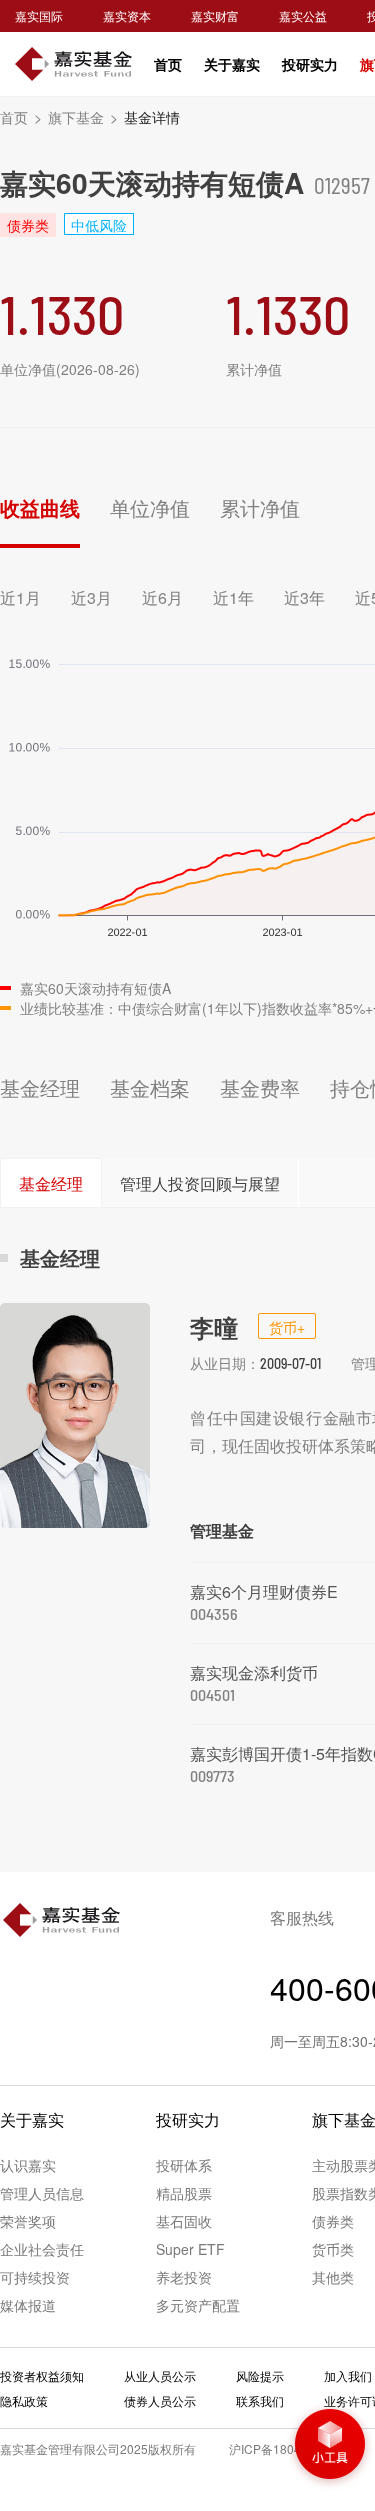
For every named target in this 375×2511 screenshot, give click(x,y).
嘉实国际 (39, 15)
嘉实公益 (303, 15)
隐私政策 (24, 2400)
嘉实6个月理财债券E (264, 1591)
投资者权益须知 (42, 2375)
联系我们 (260, 2400)
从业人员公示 (160, 2375)
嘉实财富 (215, 15)
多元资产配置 (198, 2305)
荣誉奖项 (28, 2221)
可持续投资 (35, 2277)
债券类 (333, 2221)
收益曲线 (40, 507)
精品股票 (184, 2193)
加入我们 (348, 2375)
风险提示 (260, 2375)
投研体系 (184, 2165)
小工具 (330, 2446)
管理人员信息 (42, 2193)
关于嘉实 (232, 64)
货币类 (333, 2249)
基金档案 (150, 1087)
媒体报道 (28, 2305)
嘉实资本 (127, 15)
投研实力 (310, 64)
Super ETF (190, 2249)
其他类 (333, 2277)
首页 (168, 64)
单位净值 (150, 507)
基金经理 (40, 1087)
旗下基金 (83, 117)
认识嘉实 (28, 2165)
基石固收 (184, 2221)
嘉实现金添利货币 (254, 1672)
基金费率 (260, 1087)
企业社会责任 (42, 2249)
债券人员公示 (160, 2400)
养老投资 (184, 2277)
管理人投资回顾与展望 (200, 1183)
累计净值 (260, 507)
